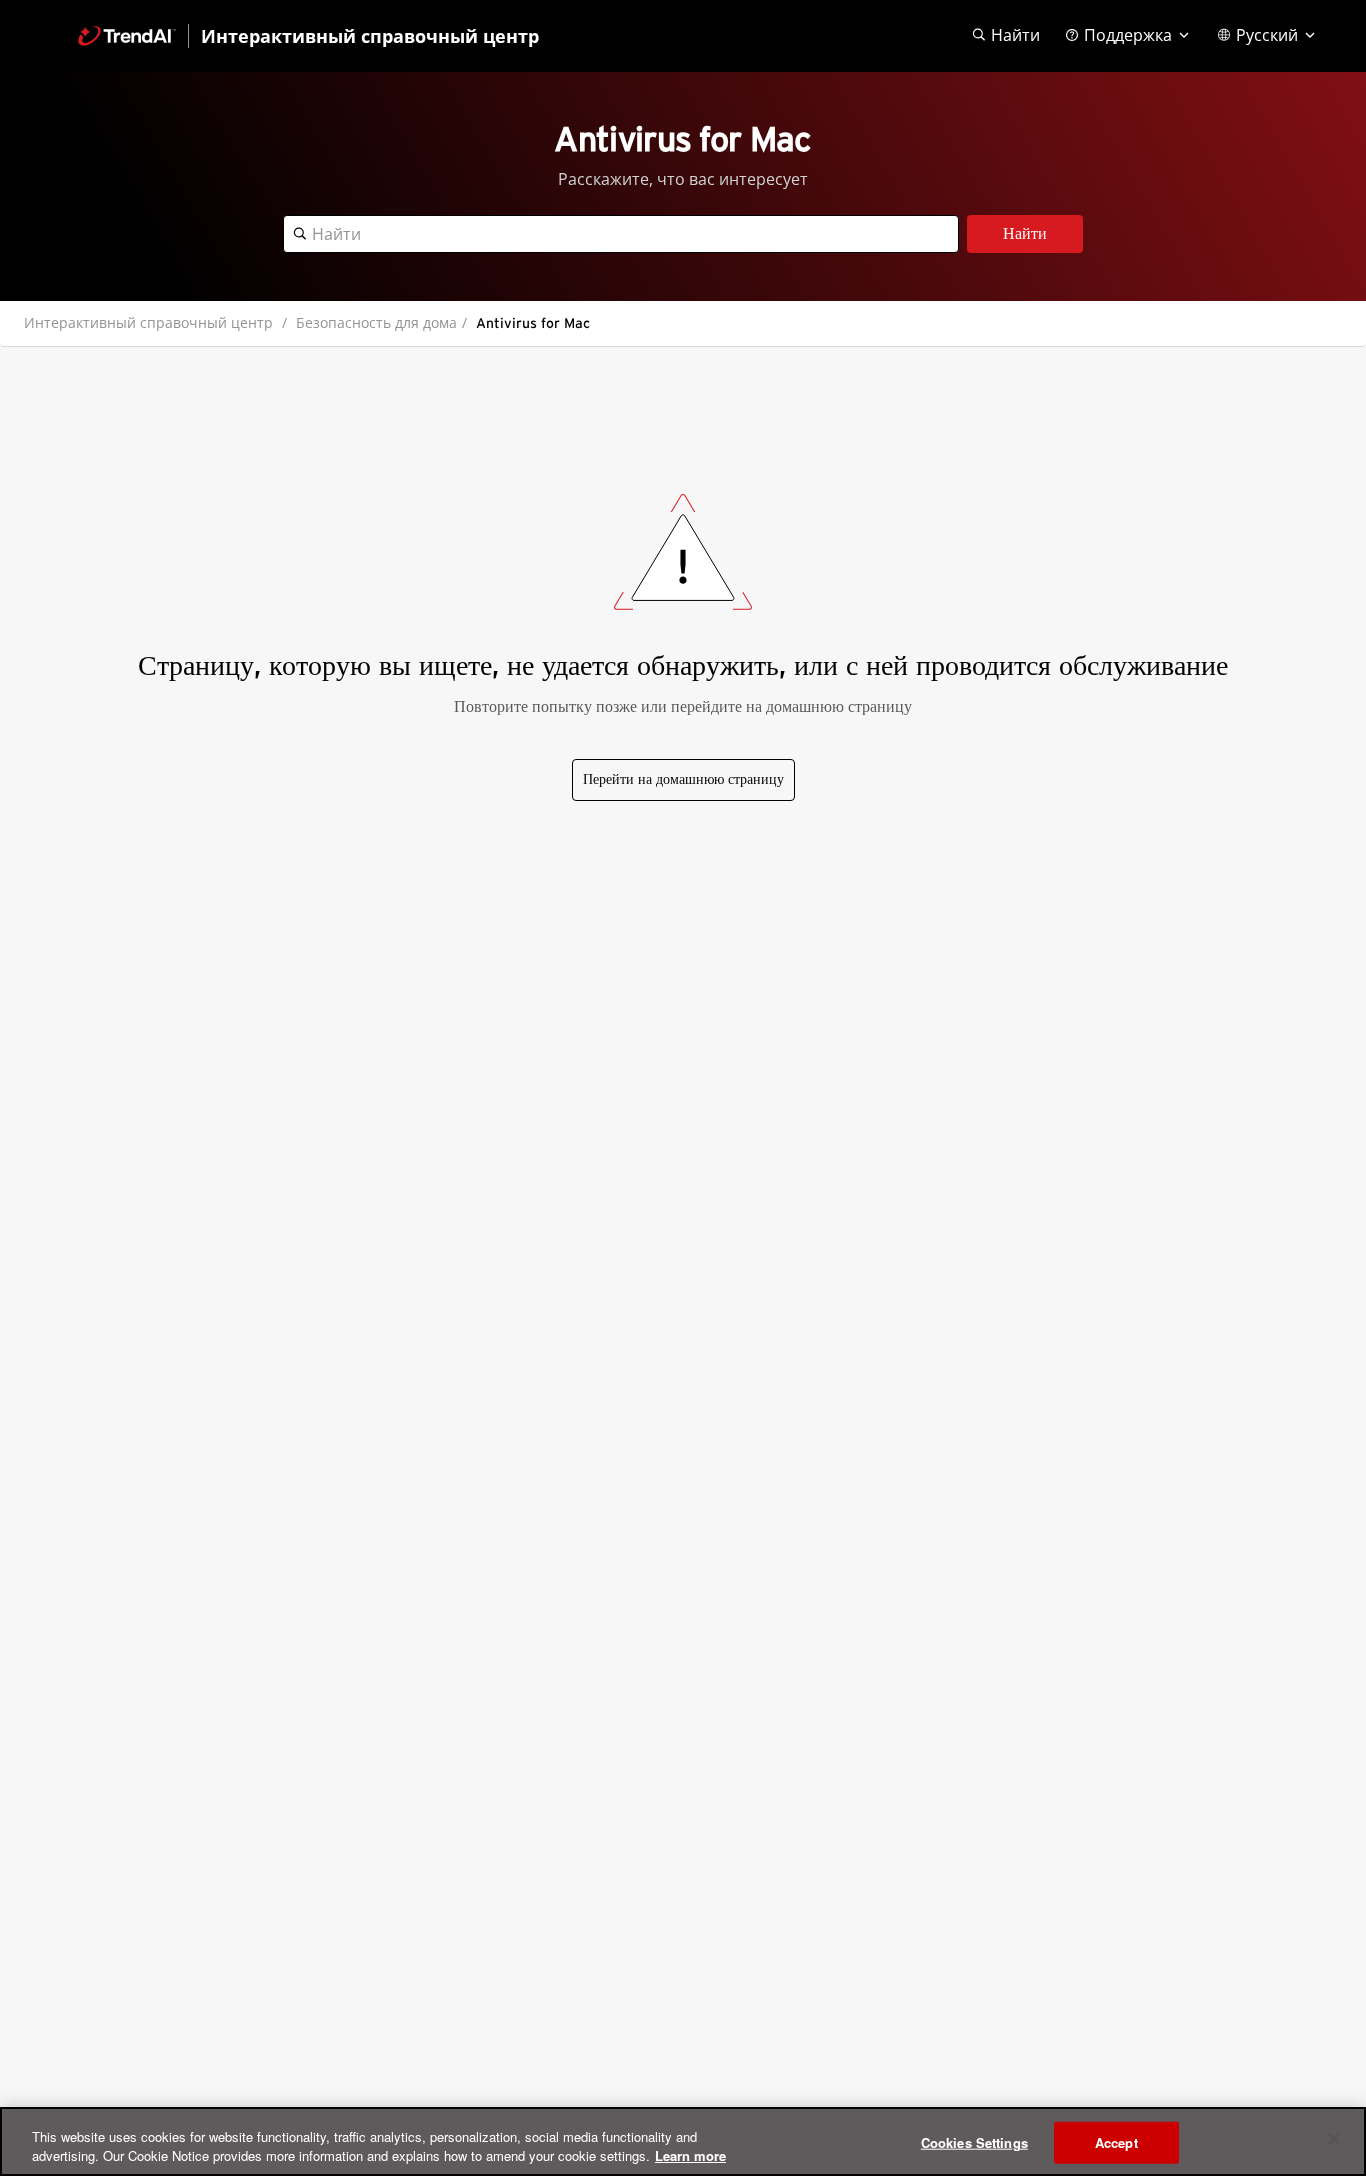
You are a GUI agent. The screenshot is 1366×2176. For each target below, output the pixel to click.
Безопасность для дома (376, 322)
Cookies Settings (974, 2142)
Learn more (690, 2155)
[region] (683, 2141)
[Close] (1334, 2139)
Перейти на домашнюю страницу (683, 780)
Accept (1116, 2142)
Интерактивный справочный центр (148, 322)
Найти (1025, 234)
